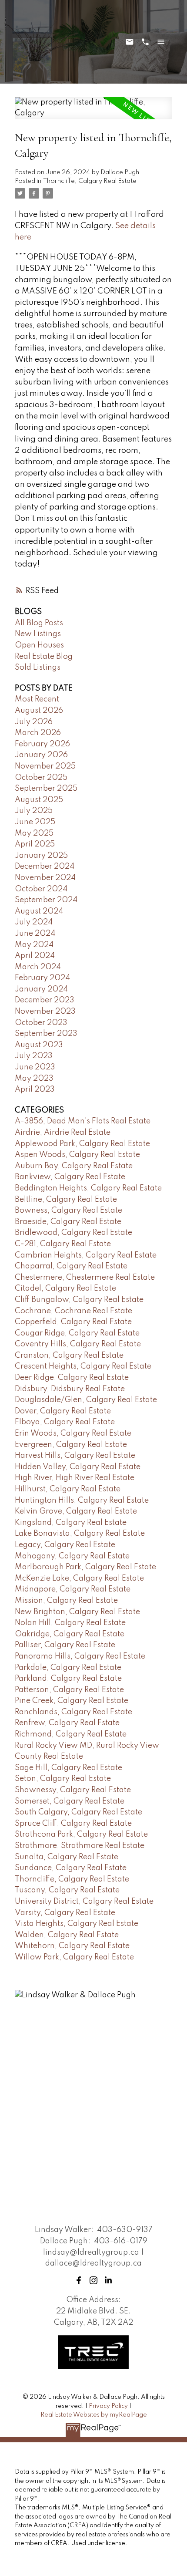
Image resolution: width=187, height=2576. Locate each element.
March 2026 (38, 733)
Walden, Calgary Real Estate (67, 1935)
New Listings (38, 634)
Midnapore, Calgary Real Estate (73, 1589)
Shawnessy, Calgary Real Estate (73, 1790)
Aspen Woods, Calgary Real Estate (77, 1155)
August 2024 (39, 911)
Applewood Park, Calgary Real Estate (82, 1144)
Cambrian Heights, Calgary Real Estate (86, 1255)
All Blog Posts (39, 623)
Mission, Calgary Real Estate (66, 1601)
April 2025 (35, 844)
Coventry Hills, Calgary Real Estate (78, 1344)
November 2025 (45, 766)
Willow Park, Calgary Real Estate (74, 1957)
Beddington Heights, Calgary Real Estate (88, 1188)
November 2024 (45, 878)
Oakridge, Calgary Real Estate (70, 1634)
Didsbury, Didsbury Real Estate (70, 1389)
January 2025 (41, 856)
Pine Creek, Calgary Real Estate (72, 1701)
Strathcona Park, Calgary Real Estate (81, 1834)
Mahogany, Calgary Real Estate (72, 1556)
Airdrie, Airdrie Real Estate (63, 1133)
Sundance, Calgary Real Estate (71, 1868)
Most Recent (37, 699)
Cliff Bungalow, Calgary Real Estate (79, 1300)
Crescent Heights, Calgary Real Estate (83, 1366)
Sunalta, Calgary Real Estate (67, 1857)
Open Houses (39, 645)
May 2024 (34, 945)
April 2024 (35, 956)
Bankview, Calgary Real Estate (70, 1177)
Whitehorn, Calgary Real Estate (72, 1946)
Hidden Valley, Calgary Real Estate (78, 1467)
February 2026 (42, 744)
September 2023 (46, 1034)
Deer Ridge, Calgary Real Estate (72, 1378)
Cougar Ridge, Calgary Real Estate (77, 1333)
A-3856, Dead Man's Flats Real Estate (83, 1121)
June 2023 (35, 1067)
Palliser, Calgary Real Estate (65, 1645)
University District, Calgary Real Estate (84, 1902)
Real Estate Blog (44, 657)
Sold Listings (38, 668)
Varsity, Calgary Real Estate (65, 1913)
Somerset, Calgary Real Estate (70, 1801)
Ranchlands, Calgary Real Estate (73, 1712)
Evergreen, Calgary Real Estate (71, 1445)
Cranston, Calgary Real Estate (69, 1355)
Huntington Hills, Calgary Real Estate (82, 1500)
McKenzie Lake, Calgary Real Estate (79, 1578)
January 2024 (41, 989)
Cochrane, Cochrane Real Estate (73, 1311)
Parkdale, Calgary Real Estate (68, 1668)
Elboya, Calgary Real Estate (65, 1422)
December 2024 (45, 867)
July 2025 (34, 811)
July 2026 (34, 722)
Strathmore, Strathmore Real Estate (80, 1846)
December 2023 (45, 1000)
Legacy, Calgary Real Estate (65, 1545)
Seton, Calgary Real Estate (63, 1779)
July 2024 (34, 922)
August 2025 (39, 800)
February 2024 (42, 978)
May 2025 (34, 833)
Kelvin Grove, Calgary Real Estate (76, 1511)
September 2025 (46, 789)
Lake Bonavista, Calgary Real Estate (80, 1534)
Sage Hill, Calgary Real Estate (68, 1768)
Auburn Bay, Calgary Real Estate (74, 1166)
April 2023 (35, 1089)
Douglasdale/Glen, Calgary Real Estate (86, 1400)
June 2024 (35, 934)
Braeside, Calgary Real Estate (68, 1222)
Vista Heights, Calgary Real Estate (77, 1924)
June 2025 (35, 822)
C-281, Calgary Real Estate (63, 1244)
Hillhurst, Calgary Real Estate (68, 1489)
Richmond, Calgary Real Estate (71, 1734)
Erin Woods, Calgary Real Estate (73, 1433)
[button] (79, 2280)
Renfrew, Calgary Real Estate (67, 1723)
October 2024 (41, 889)
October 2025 (41, 778)
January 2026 (41, 755)
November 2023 (45, 1012)
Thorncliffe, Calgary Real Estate (90, 181)
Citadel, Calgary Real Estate (65, 1288)
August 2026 (39, 711)
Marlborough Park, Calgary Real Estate (85, 1567)
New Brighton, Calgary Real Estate (77, 1612)
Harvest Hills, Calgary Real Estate (75, 1456)
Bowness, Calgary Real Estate (68, 1210)
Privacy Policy (108, 2406)
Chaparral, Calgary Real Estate (71, 1266)
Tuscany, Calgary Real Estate (67, 1890)
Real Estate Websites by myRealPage (94, 2415)
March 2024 (38, 967)
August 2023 (39, 1045)
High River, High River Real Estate (75, 1478)
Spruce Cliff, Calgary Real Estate (73, 1824)
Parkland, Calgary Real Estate (68, 1679)
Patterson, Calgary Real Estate (69, 1690)
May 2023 (34, 1079)
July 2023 (34, 1056)
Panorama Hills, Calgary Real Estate (80, 1656)
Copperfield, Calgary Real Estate (73, 1322)
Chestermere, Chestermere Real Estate (85, 1278)
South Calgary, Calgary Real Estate (78, 1812)
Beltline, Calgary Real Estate (66, 1200)
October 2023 (41, 1023)
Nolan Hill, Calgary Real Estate (70, 1623)
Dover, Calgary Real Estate (63, 1411)
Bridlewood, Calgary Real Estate (73, 1233)
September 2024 (46, 900)
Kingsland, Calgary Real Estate (71, 1523)
